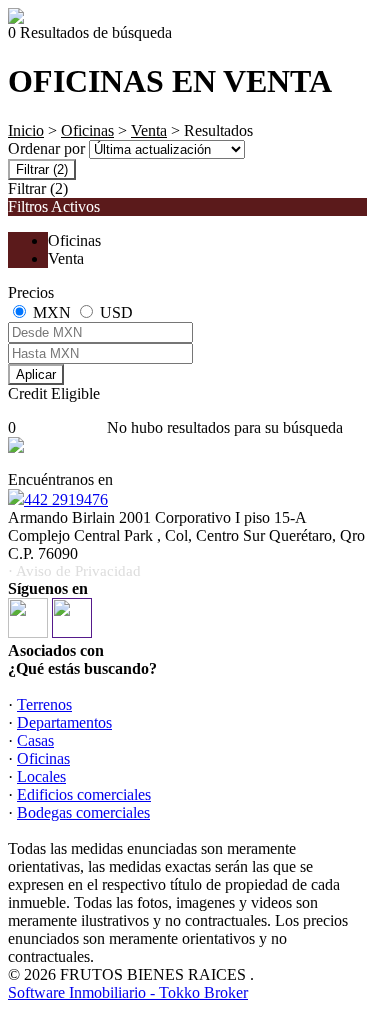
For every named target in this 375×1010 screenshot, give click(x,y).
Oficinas (87, 130)
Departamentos (64, 722)
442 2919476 (66, 499)
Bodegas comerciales (83, 812)
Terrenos (44, 704)
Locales (41, 776)
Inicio (26, 130)
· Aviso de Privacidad (74, 571)
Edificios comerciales (84, 794)
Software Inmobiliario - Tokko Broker (128, 992)
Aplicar (36, 374)
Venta (149, 130)
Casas (35, 740)
